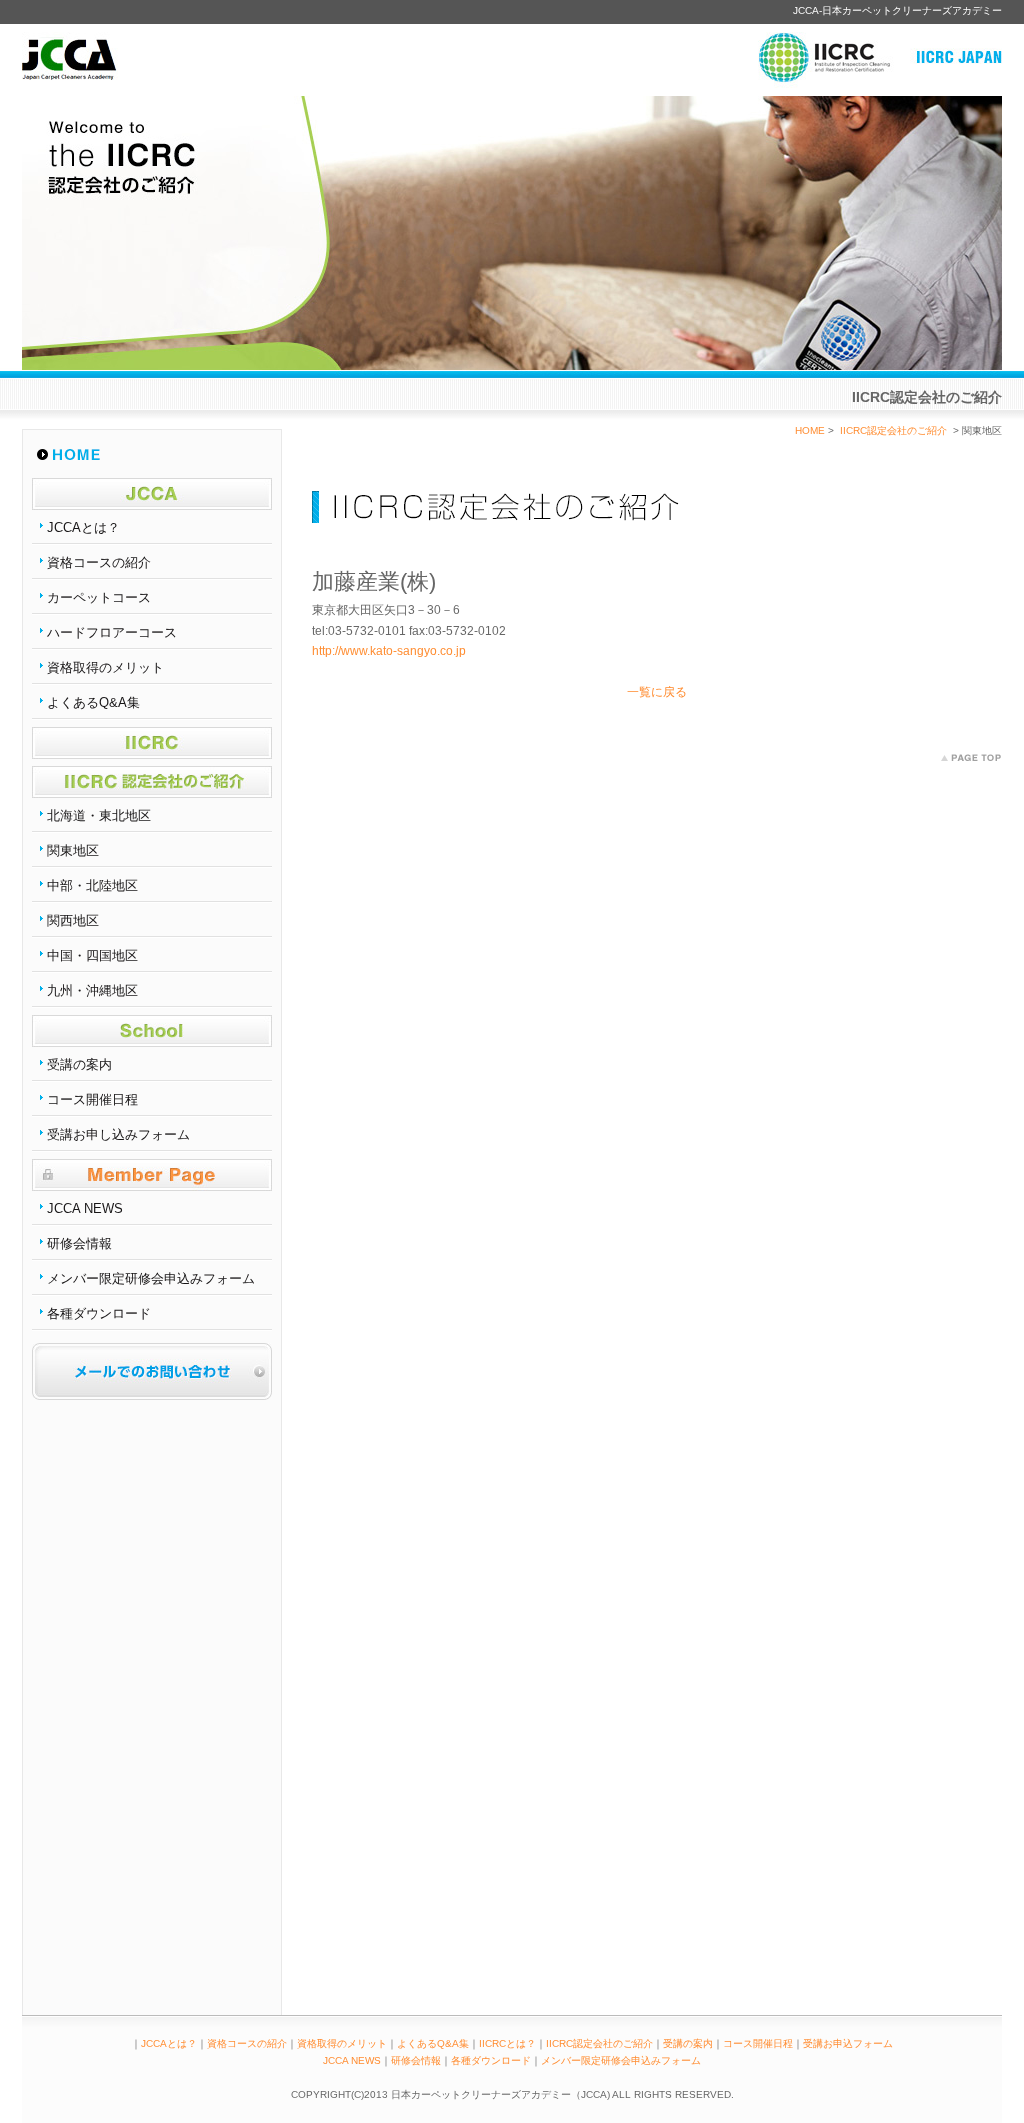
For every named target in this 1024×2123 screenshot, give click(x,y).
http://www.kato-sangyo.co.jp (389, 651)
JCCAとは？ (83, 527)
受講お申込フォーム (848, 2043)
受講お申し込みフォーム (118, 1134)
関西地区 (73, 920)
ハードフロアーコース (112, 632)
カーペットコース (99, 597)
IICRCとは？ (507, 2043)
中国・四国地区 (92, 955)
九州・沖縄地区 (92, 990)
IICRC (152, 743)
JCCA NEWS (85, 1208)
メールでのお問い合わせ (152, 1371)
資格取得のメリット (105, 667)
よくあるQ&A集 (93, 702)
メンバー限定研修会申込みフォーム (151, 1278)
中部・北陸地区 (92, 885)
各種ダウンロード (99, 1313)
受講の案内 (79, 1064)
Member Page (152, 1175)
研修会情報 (79, 1243)
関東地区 (73, 850)
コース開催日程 (92, 1099)
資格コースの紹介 (99, 562)
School (152, 1031)
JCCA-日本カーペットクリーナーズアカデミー (897, 10)
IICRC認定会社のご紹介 (152, 782)
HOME (152, 455)
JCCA (152, 494)
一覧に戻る (657, 692)
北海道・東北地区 (99, 815)
